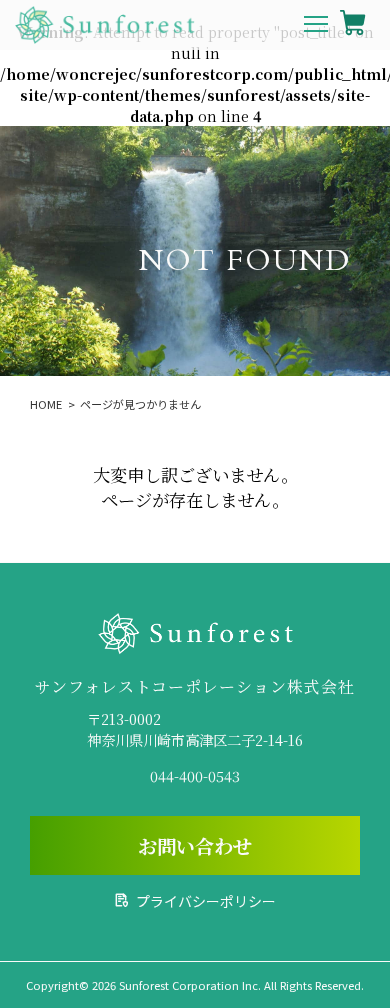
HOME (46, 404)
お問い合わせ (195, 845)
